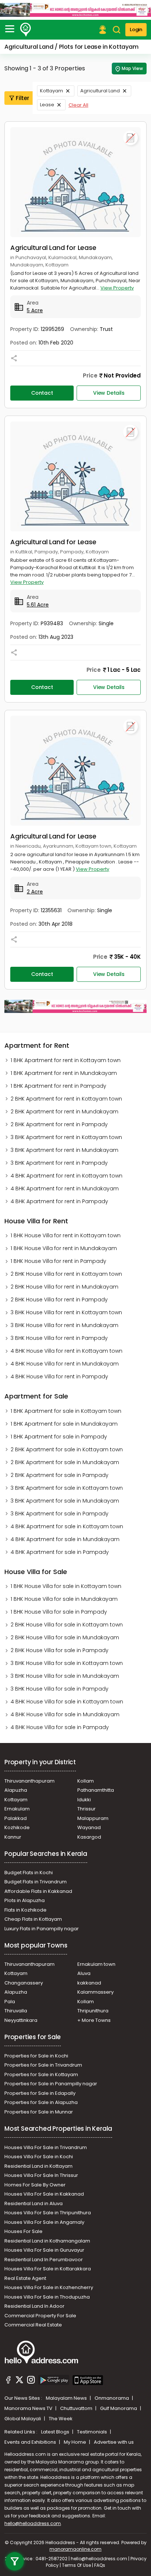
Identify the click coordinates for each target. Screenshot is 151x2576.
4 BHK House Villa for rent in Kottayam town (67, 1351)
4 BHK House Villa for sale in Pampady (60, 1727)
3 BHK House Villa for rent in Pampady (59, 1338)
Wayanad (89, 1827)
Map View (132, 68)
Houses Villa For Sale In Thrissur (41, 2175)
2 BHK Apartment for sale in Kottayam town (67, 1449)
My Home (75, 2442)
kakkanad (89, 1983)
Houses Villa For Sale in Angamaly (44, 2222)
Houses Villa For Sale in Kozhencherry (49, 2287)
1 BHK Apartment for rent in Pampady (58, 1086)
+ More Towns (94, 2020)
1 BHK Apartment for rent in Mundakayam (64, 1073)
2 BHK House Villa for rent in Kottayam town (66, 1274)
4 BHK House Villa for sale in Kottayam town (67, 1702)
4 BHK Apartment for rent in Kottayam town (67, 1176)
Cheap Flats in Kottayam (33, 1919)
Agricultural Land (100, 91)
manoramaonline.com (75, 2549)
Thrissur (86, 1809)
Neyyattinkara (21, 2020)
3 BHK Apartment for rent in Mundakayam (65, 1150)
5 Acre (35, 310)
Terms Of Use (76, 2565)
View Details (109, 393)
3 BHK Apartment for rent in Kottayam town (66, 1137)
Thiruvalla (16, 2011)
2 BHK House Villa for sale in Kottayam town (67, 1625)
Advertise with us (114, 2442)
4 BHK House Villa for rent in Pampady (59, 1377)
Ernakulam (17, 1809)
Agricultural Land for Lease (53, 248)
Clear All (78, 105)
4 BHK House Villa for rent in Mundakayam (65, 1364)
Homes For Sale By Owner (35, 2185)
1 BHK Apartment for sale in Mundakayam (64, 1424)
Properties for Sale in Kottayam (41, 2074)
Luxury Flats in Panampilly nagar (42, 1929)
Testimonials (93, 2432)
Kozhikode (17, 1827)
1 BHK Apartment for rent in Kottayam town (66, 1060)
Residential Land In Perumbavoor (44, 2260)
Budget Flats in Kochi (29, 1873)
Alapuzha (16, 1790)
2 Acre (35, 892)
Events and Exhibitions (31, 2442)
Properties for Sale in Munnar (39, 2112)
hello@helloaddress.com (33, 2523)
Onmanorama (112, 2398)
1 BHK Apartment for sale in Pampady (59, 1437)
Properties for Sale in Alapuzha (41, 2102)
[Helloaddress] (26, 30)
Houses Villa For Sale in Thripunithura (48, 2213)
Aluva (84, 1973)
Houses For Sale (23, 2231)
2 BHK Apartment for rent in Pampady (59, 1124)
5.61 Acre (38, 605)
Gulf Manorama (119, 2408)
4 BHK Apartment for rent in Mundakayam (65, 1189)
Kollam (86, 1781)
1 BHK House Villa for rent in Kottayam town (66, 1235)
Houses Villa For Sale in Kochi (39, 2157)
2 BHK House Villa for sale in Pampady (60, 1650)
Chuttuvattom (77, 2408)
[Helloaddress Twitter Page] (19, 2381)
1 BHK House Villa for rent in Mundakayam (64, 1248)
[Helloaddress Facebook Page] (8, 2381)
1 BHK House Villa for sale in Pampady (59, 1612)
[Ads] (75, 10)
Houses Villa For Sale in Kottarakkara (48, 2269)
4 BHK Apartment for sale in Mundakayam (65, 1539)
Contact (42, 393)
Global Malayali (23, 2419)
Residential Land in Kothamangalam (47, 2241)
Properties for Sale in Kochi (36, 2056)
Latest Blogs (56, 2432)
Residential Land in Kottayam (38, 2166)
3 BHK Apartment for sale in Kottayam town (67, 1488)
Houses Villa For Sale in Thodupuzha (47, 2297)
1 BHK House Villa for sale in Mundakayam (64, 1599)
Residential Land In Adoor (34, 2306)
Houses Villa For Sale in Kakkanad (44, 2194)
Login (136, 30)
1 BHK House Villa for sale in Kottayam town (66, 1586)
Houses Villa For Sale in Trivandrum (46, 2147)
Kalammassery (95, 1992)
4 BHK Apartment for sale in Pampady (60, 1552)
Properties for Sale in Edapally (40, 2093)
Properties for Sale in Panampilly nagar (51, 2084)
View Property (117, 288)
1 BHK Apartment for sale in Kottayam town (66, 1411)
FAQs (100, 2565)
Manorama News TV (29, 2408)
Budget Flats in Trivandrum (36, 1882)
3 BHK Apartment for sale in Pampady (60, 1514)
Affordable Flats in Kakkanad (38, 1891)
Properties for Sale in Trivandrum (43, 2065)
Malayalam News (67, 2398)
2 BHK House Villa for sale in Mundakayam (65, 1637)
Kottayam (51, 91)
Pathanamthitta (96, 1790)
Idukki (84, 1800)
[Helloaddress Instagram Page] (31, 2381)
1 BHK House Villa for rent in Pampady (58, 1261)
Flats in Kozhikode (25, 1910)
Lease (47, 105)
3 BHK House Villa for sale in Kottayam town (67, 1663)
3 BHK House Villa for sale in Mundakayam (65, 1676)
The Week (61, 2419)
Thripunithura (93, 2011)
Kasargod (89, 1837)
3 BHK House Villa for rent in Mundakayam (65, 1325)
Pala (10, 2002)
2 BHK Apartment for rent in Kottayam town (66, 1099)
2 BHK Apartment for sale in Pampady (60, 1475)
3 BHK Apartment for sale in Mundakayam (65, 1501)
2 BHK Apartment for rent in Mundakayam (65, 1112)
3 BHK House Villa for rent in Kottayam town (66, 1312)
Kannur (13, 1837)
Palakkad (16, 1818)
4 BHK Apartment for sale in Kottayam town (67, 1526)
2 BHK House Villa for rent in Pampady (59, 1300)
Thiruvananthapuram (30, 1781)
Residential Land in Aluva (34, 2203)
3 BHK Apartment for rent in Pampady (59, 1163)
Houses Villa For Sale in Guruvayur (44, 2250)
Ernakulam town (96, 1964)
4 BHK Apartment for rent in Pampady (59, 1201)
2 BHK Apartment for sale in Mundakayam (65, 1462)
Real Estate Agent (25, 2278)
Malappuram (93, 1818)
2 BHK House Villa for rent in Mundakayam (65, 1287)
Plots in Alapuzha (25, 1900)
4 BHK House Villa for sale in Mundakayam (65, 1714)
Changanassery (24, 1983)
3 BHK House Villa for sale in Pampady (60, 1689)
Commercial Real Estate (33, 2325)
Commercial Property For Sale (40, 2316)
